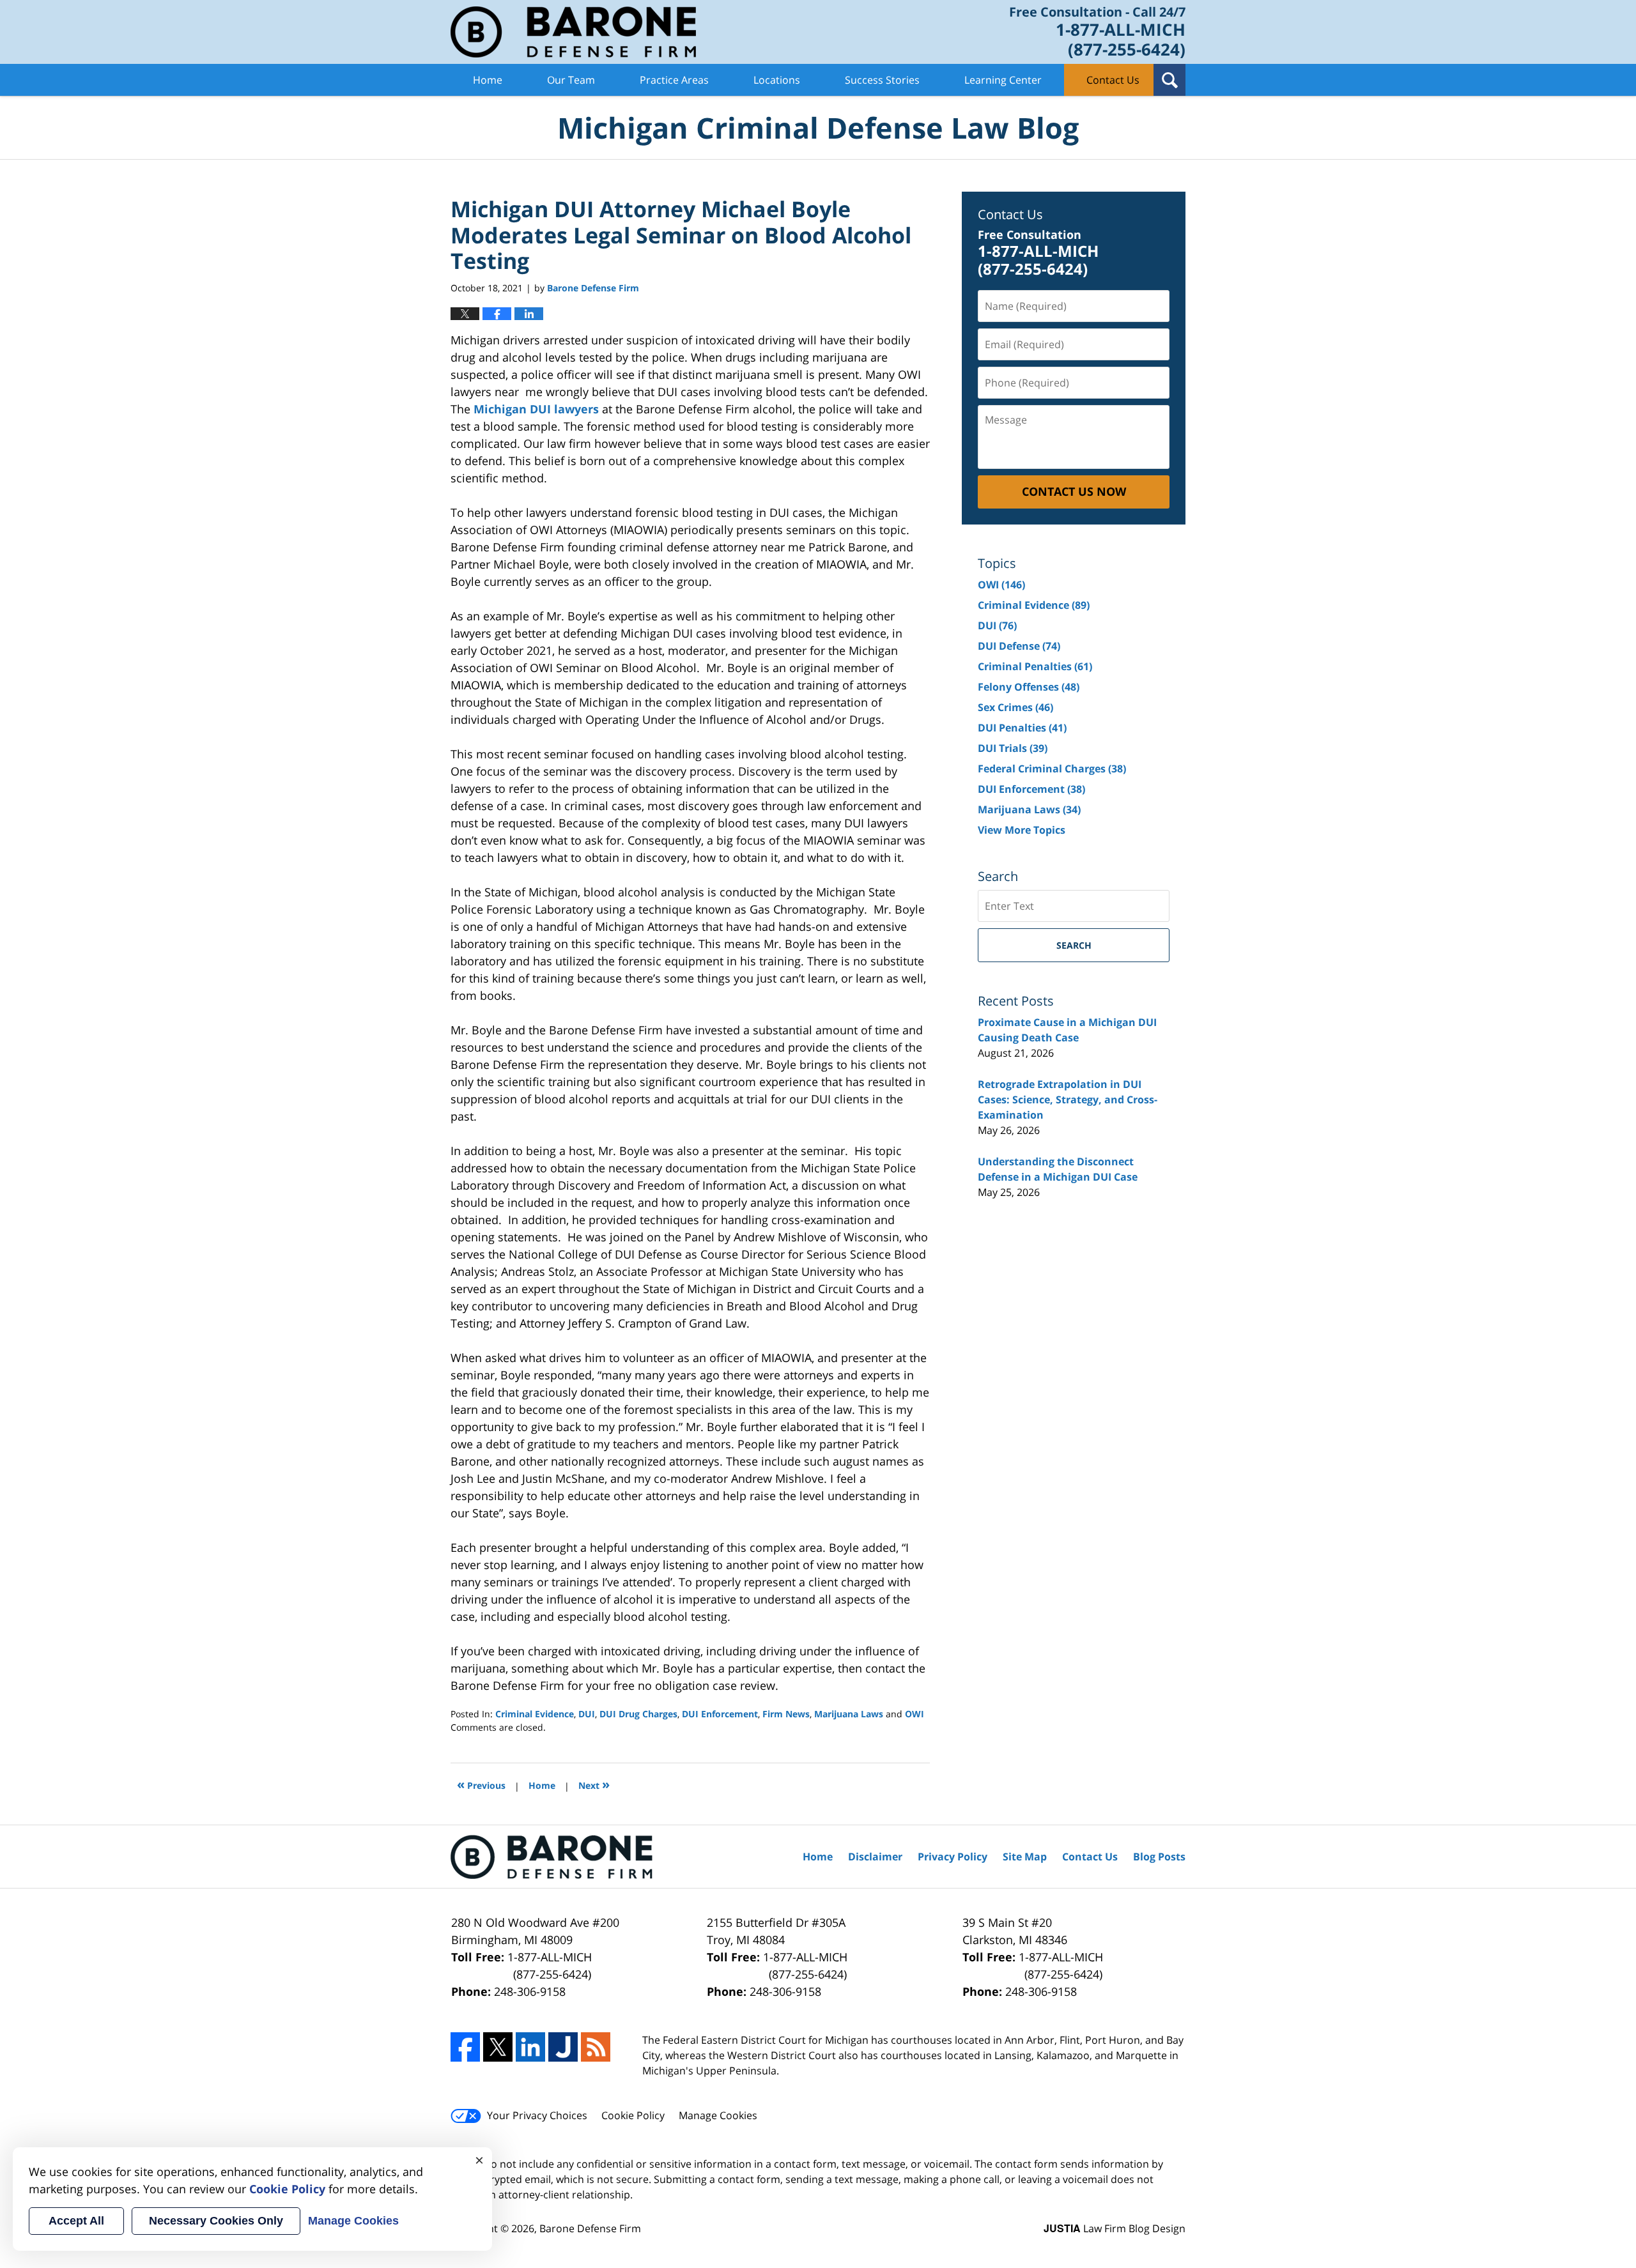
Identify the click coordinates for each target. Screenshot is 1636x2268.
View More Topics (1022, 830)
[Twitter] (498, 2047)
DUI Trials (1013, 748)
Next (594, 1784)
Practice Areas (674, 80)
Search (1074, 945)
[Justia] (563, 2047)
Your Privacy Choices (537, 2115)
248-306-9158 (530, 1991)
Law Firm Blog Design (1115, 2228)
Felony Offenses (1029, 687)
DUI (587, 1714)
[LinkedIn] (530, 2047)
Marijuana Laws (849, 1714)
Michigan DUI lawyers (536, 409)
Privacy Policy (953, 1857)
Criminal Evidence (535, 1714)
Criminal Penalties (1035, 666)
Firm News (786, 1714)
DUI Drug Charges (638, 1714)
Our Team (571, 80)
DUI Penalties (1022, 728)
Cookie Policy (633, 2115)
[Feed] (596, 2047)
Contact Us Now (1074, 491)
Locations (777, 80)
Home (488, 80)
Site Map (1025, 1857)
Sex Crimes (1015, 707)
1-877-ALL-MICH (550, 1965)
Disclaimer (875, 1857)
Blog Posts (1159, 1857)
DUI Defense (1019, 646)
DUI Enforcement (720, 1714)
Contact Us (1113, 80)
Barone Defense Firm (590, 2228)
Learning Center (1003, 80)
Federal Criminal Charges (1052, 769)
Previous (481, 1784)
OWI (914, 1714)
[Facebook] (465, 2047)
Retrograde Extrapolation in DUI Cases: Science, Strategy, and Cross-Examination (1068, 1100)
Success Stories (882, 80)
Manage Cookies (718, 2115)
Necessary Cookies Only (216, 2221)
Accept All (76, 2221)
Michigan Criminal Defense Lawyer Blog (573, 32)
